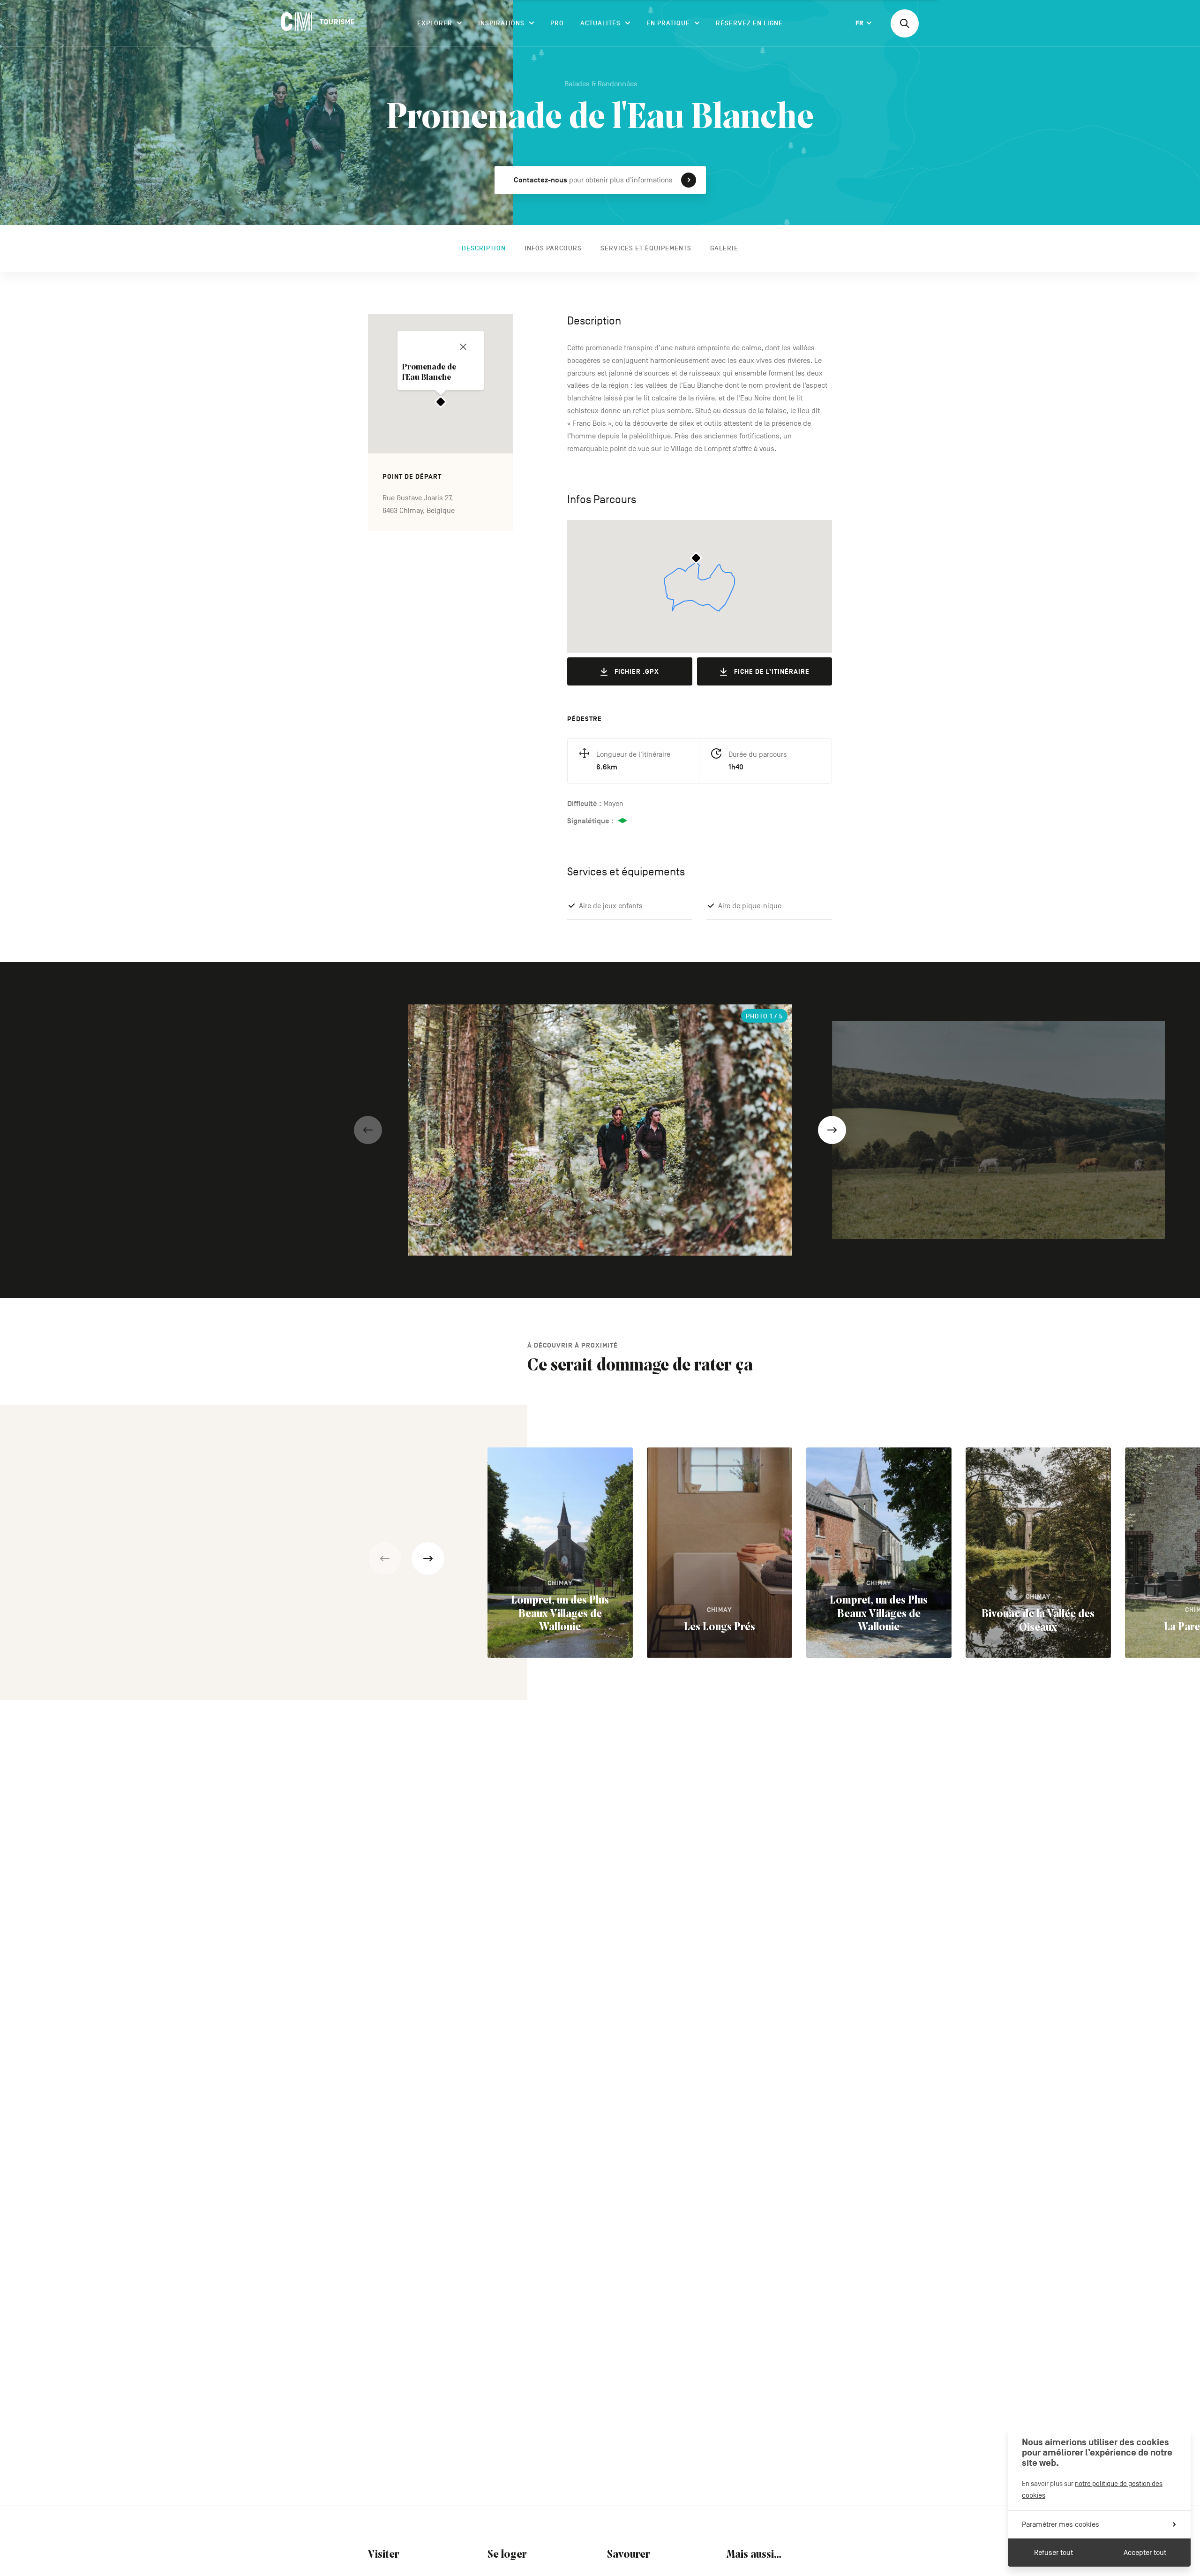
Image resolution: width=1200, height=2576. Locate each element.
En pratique (668, 23)
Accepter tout (1145, 2553)
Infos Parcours (553, 248)
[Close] (463, 347)
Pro (557, 23)
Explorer (435, 23)
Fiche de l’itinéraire (772, 672)
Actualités (600, 23)
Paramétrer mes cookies (1061, 2524)
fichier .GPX (637, 672)
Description (484, 248)
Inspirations (501, 23)
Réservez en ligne (749, 23)
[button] (368, 1130)
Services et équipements (646, 248)
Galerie (724, 248)
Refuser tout (1054, 2553)
